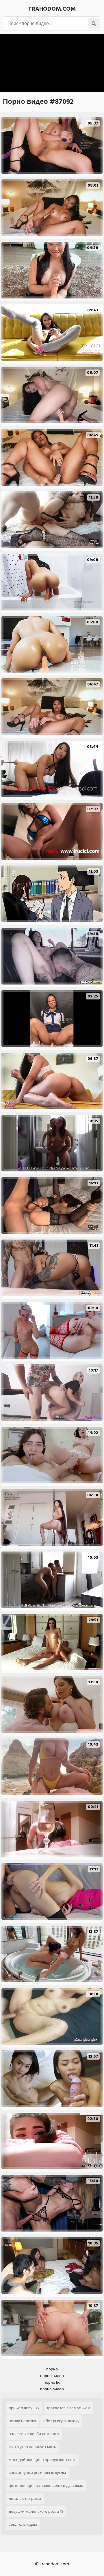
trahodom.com (52, 9)
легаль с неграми (25, 2499)
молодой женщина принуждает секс (42, 2460)
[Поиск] (94, 24)
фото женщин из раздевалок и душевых (46, 2486)
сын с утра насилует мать (32, 2447)
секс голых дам (23, 2524)
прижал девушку (24, 2408)
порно (52, 2369)
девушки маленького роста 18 (36, 2511)
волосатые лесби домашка (34, 2434)
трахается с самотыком (68, 2408)
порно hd (52, 2382)
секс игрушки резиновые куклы (37, 2473)
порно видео (52, 2376)
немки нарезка (22, 2421)
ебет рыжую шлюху (61, 2421)
